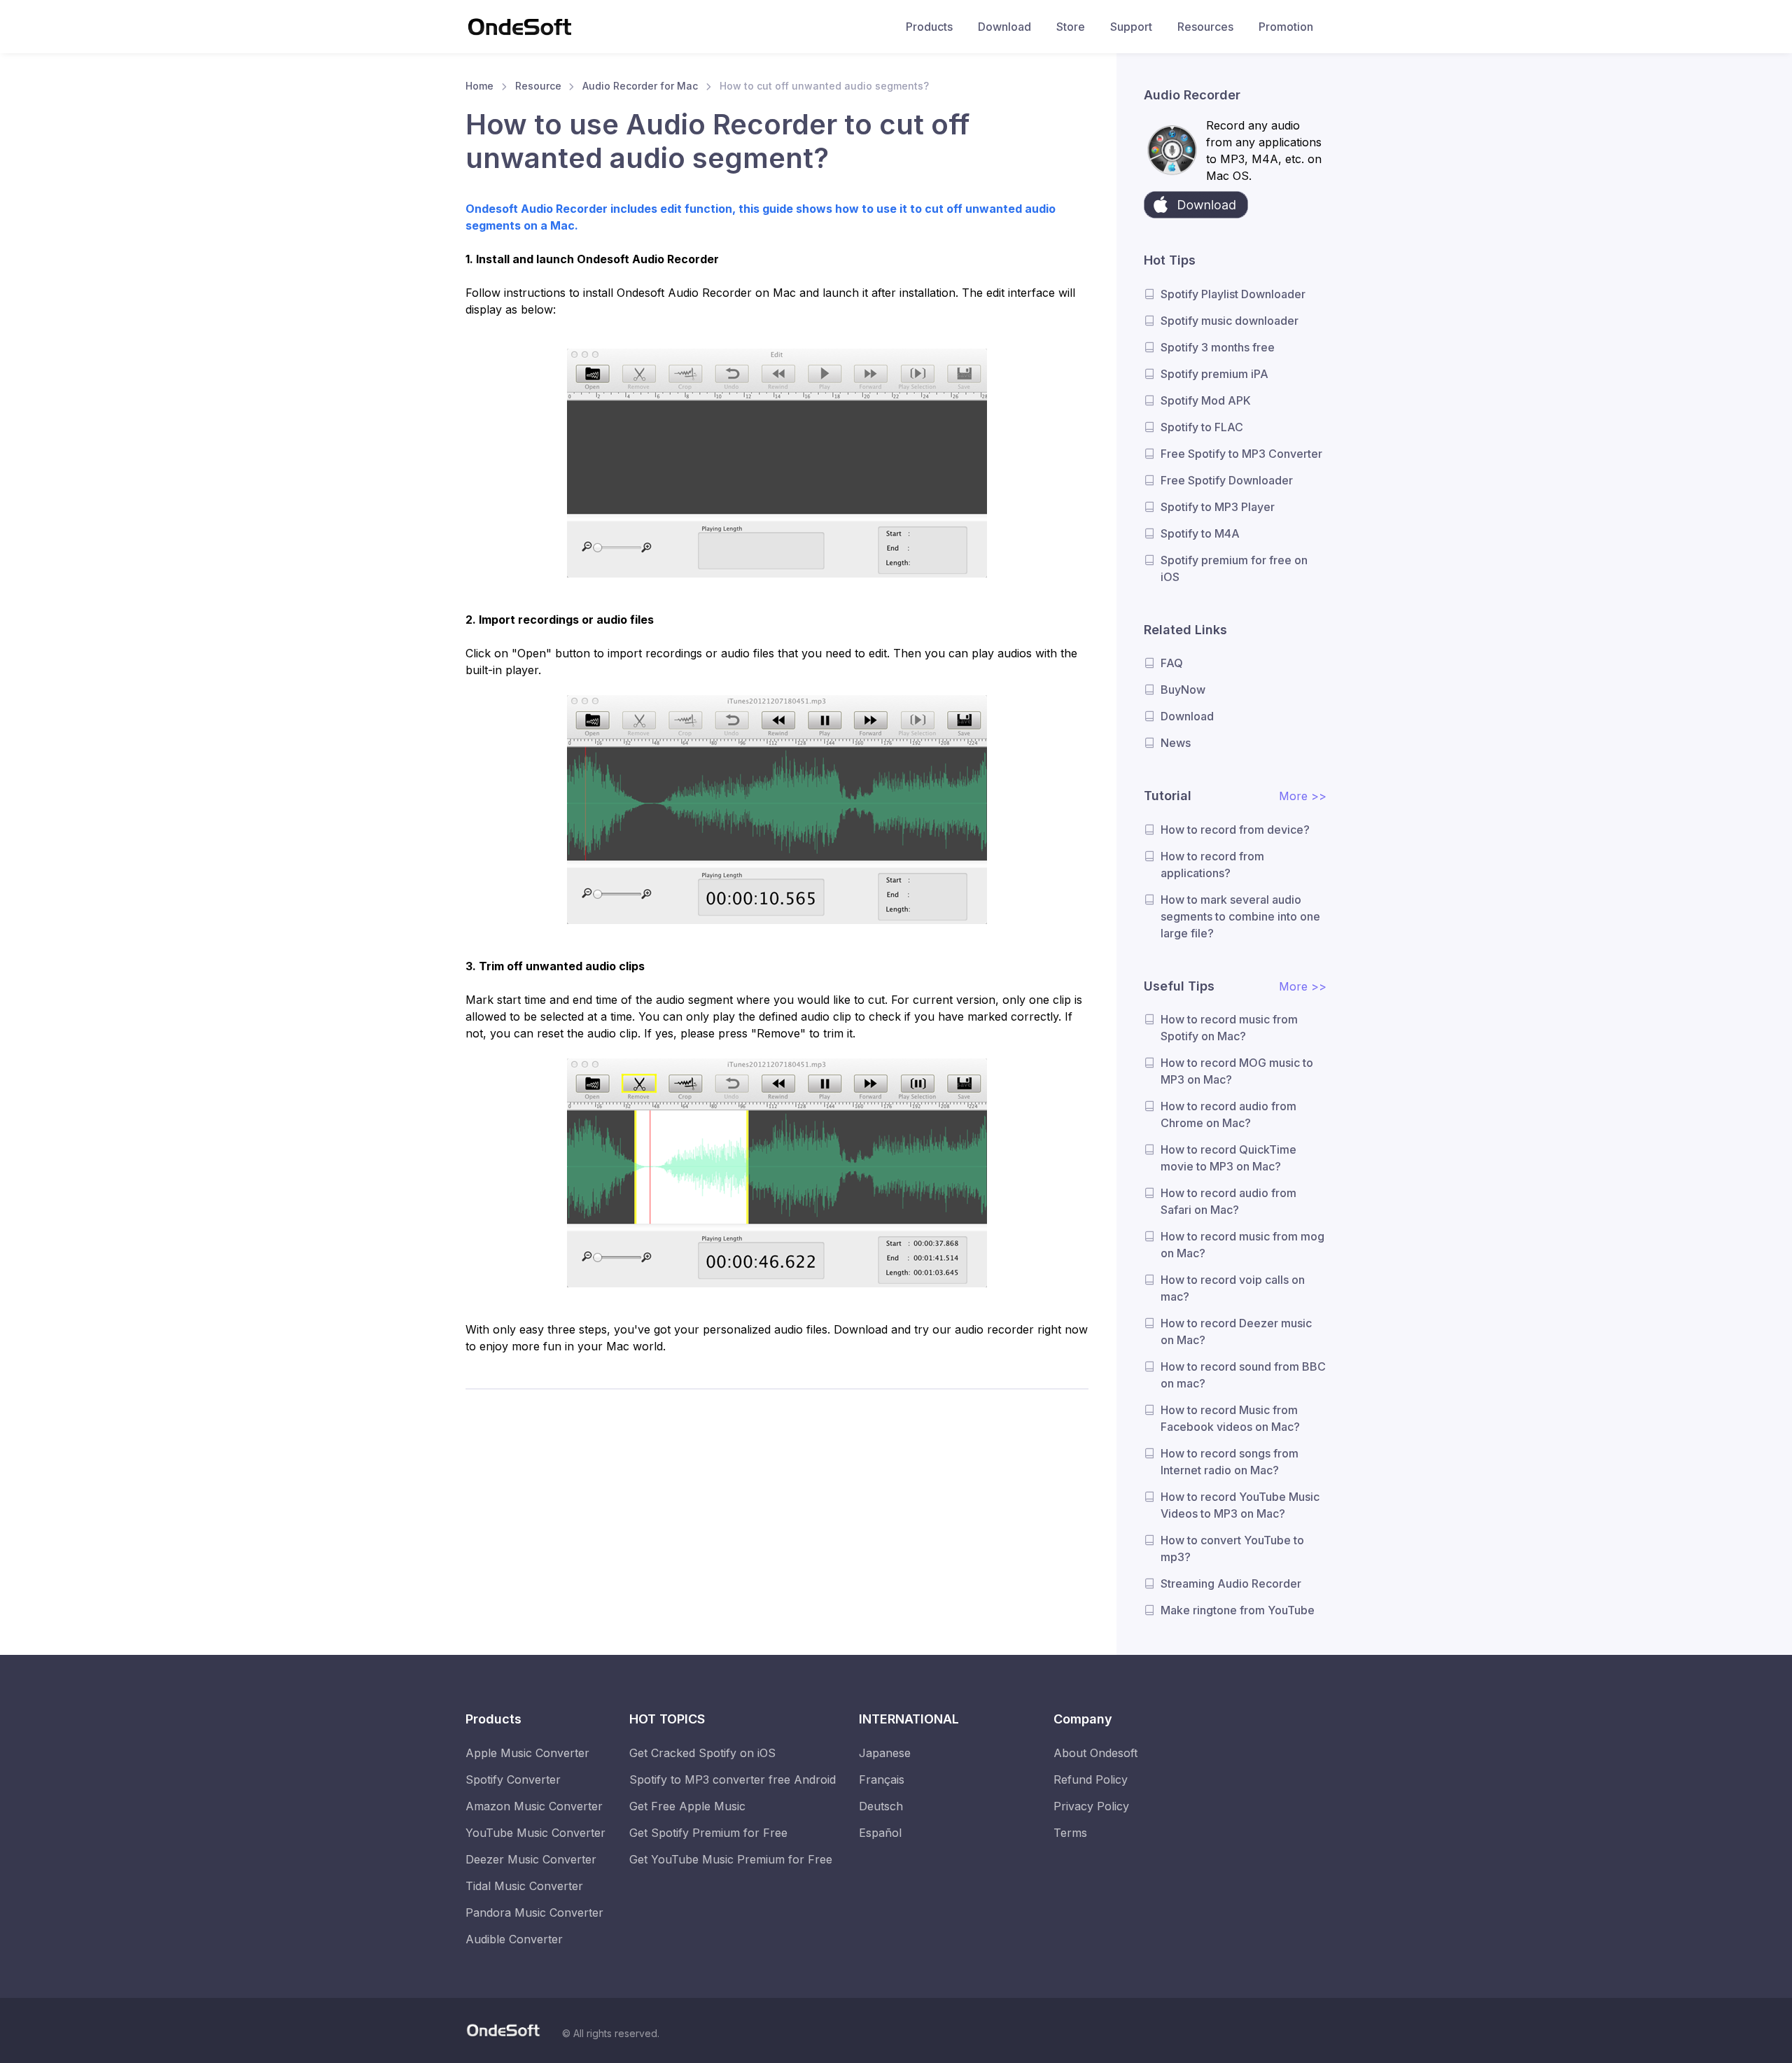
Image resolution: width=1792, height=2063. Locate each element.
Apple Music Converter (527, 1753)
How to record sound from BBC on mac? (1243, 1375)
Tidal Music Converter (524, 1886)
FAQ (1172, 663)
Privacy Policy (1091, 1806)
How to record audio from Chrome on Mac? (1228, 1114)
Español (880, 1833)
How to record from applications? (1212, 865)
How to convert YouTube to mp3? (1232, 1548)
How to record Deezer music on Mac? (1236, 1331)
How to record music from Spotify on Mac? (1229, 1028)
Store (1071, 27)
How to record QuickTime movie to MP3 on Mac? (1228, 1158)
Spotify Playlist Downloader (1233, 294)
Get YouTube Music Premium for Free (731, 1859)
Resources (1205, 27)
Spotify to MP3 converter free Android (733, 1779)
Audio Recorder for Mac (640, 86)
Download (1004, 27)
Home (479, 86)
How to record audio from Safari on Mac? (1228, 1201)
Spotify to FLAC (1202, 427)
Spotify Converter (513, 1779)
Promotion (1286, 27)
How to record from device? (1235, 830)
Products (929, 27)
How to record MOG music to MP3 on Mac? (1237, 1071)
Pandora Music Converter (534, 1912)
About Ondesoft (1095, 1753)
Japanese (885, 1753)
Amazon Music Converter (534, 1806)
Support (1131, 27)
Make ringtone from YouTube (1238, 1610)
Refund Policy (1091, 1779)
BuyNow (1183, 690)
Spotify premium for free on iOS (1234, 568)
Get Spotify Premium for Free (708, 1833)
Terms (1070, 1833)
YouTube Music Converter (535, 1833)
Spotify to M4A (1200, 533)
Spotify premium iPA (1214, 374)
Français (882, 1779)
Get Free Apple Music (687, 1806)
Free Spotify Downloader (1227, 480)
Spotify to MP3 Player (1218, 507)
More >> (1303, 796)
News (1176, 743)
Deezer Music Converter (531, 1859)
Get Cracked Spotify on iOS (702, 1753)
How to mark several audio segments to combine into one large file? (1240, 916)
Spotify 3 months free (1218, 347)
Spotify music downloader (1230, 321)
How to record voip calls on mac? (1233, 1288)
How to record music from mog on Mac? (1242, 1245)
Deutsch (881, 1806)
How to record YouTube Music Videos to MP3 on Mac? (1240, 1505)
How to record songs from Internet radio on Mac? (1230, 1462)
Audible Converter (514, 1939)
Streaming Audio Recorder (1231, 1583)
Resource (538, 86)
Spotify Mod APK (1206, 400)
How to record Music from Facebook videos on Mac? (1230, 1418)
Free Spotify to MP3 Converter (1241, 454)
